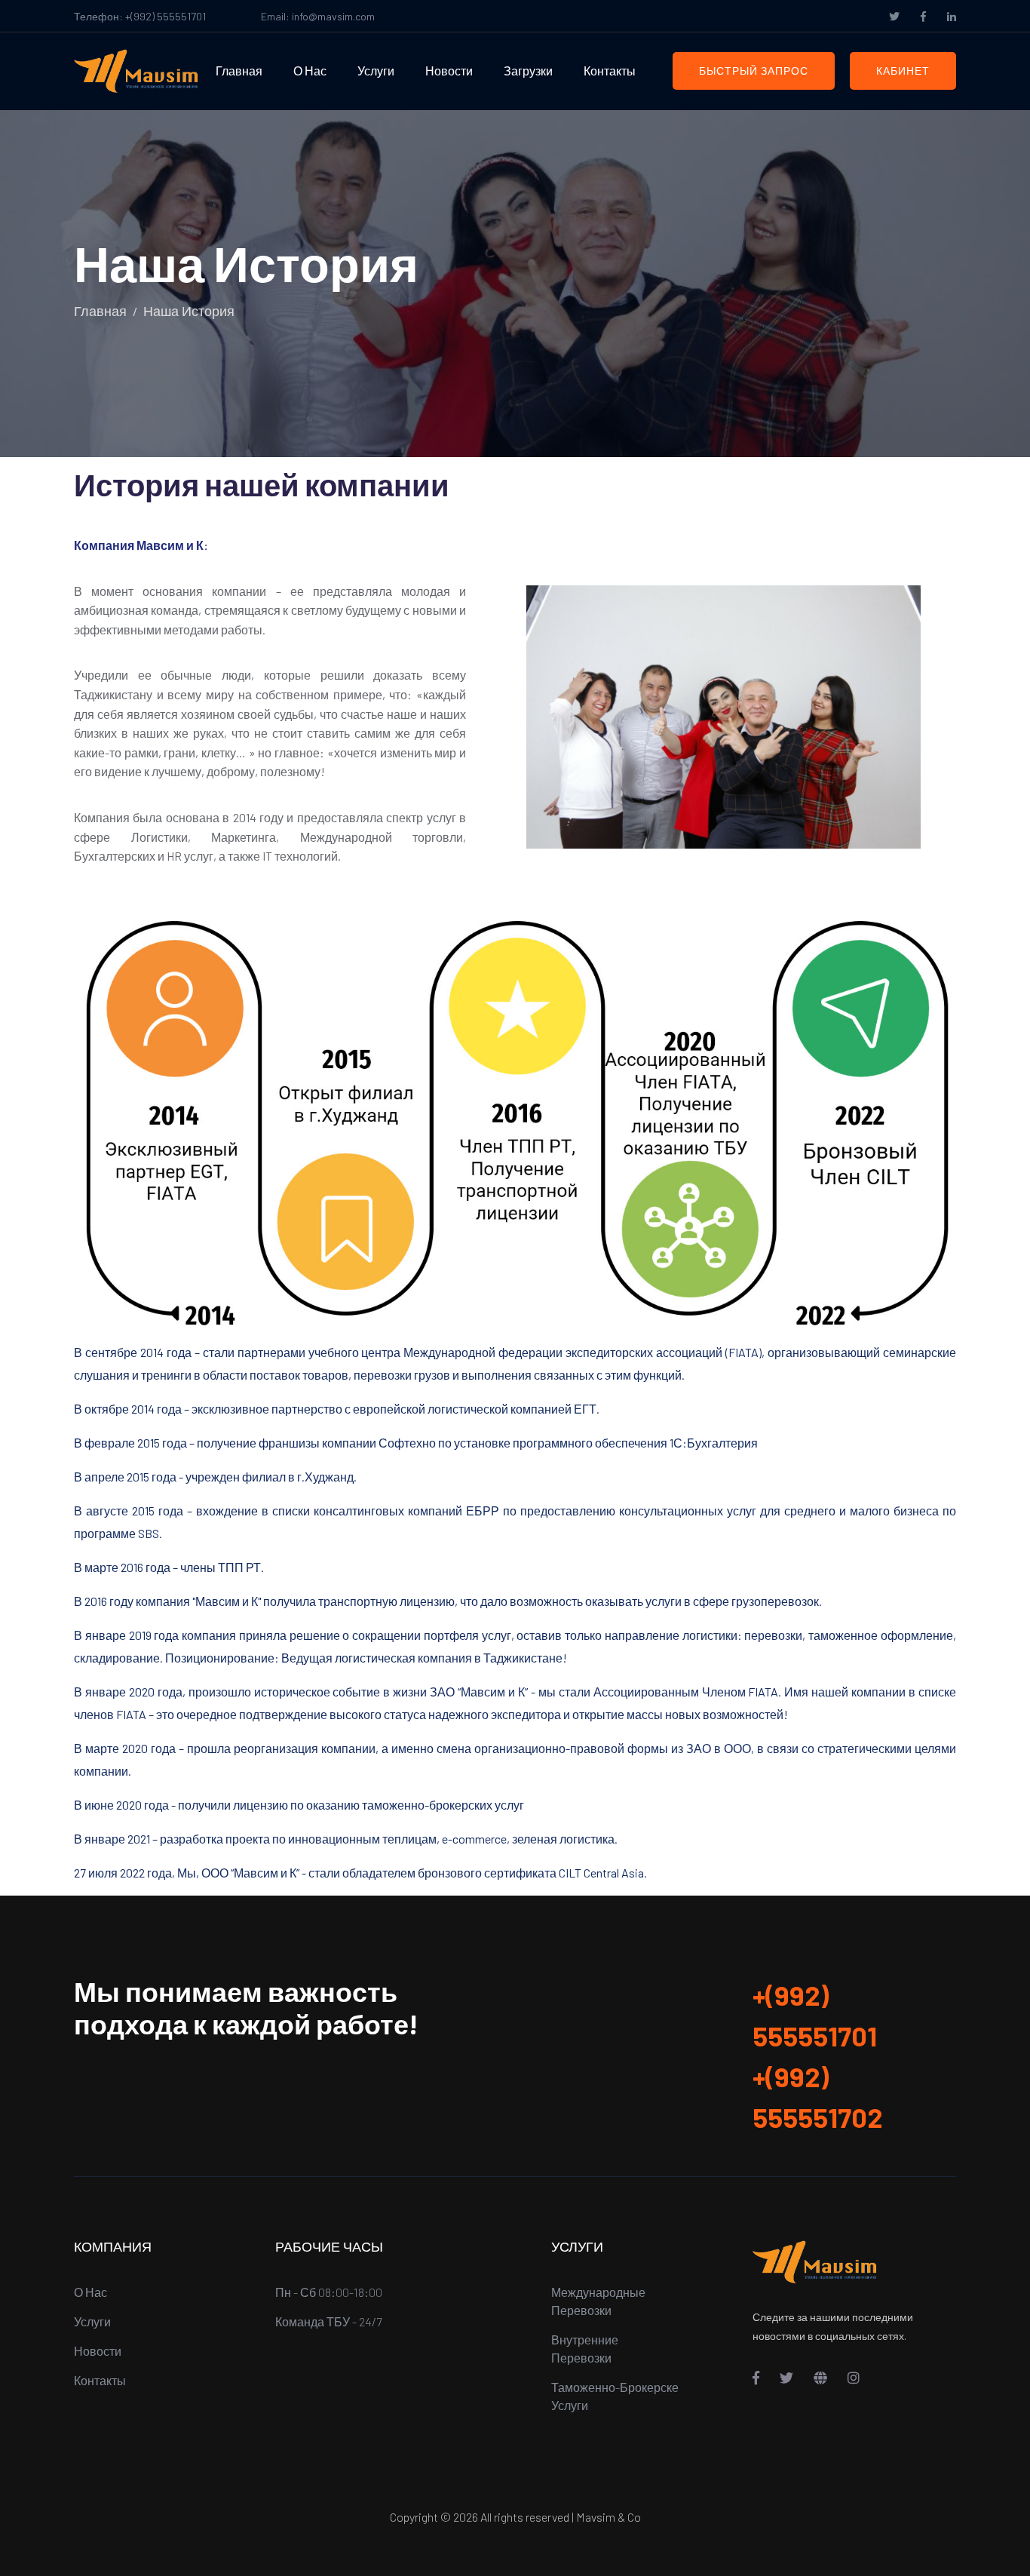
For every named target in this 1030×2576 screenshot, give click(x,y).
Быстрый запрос (754, 71)
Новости (449, 71)
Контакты (610, 71)
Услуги (376, 71)
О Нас (310, 71)
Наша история (189, 311)
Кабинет (903, 71)
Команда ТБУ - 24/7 (328, 2321)
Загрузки (528, 71)
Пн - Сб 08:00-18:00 (329, 2292)
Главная (239, 71)
